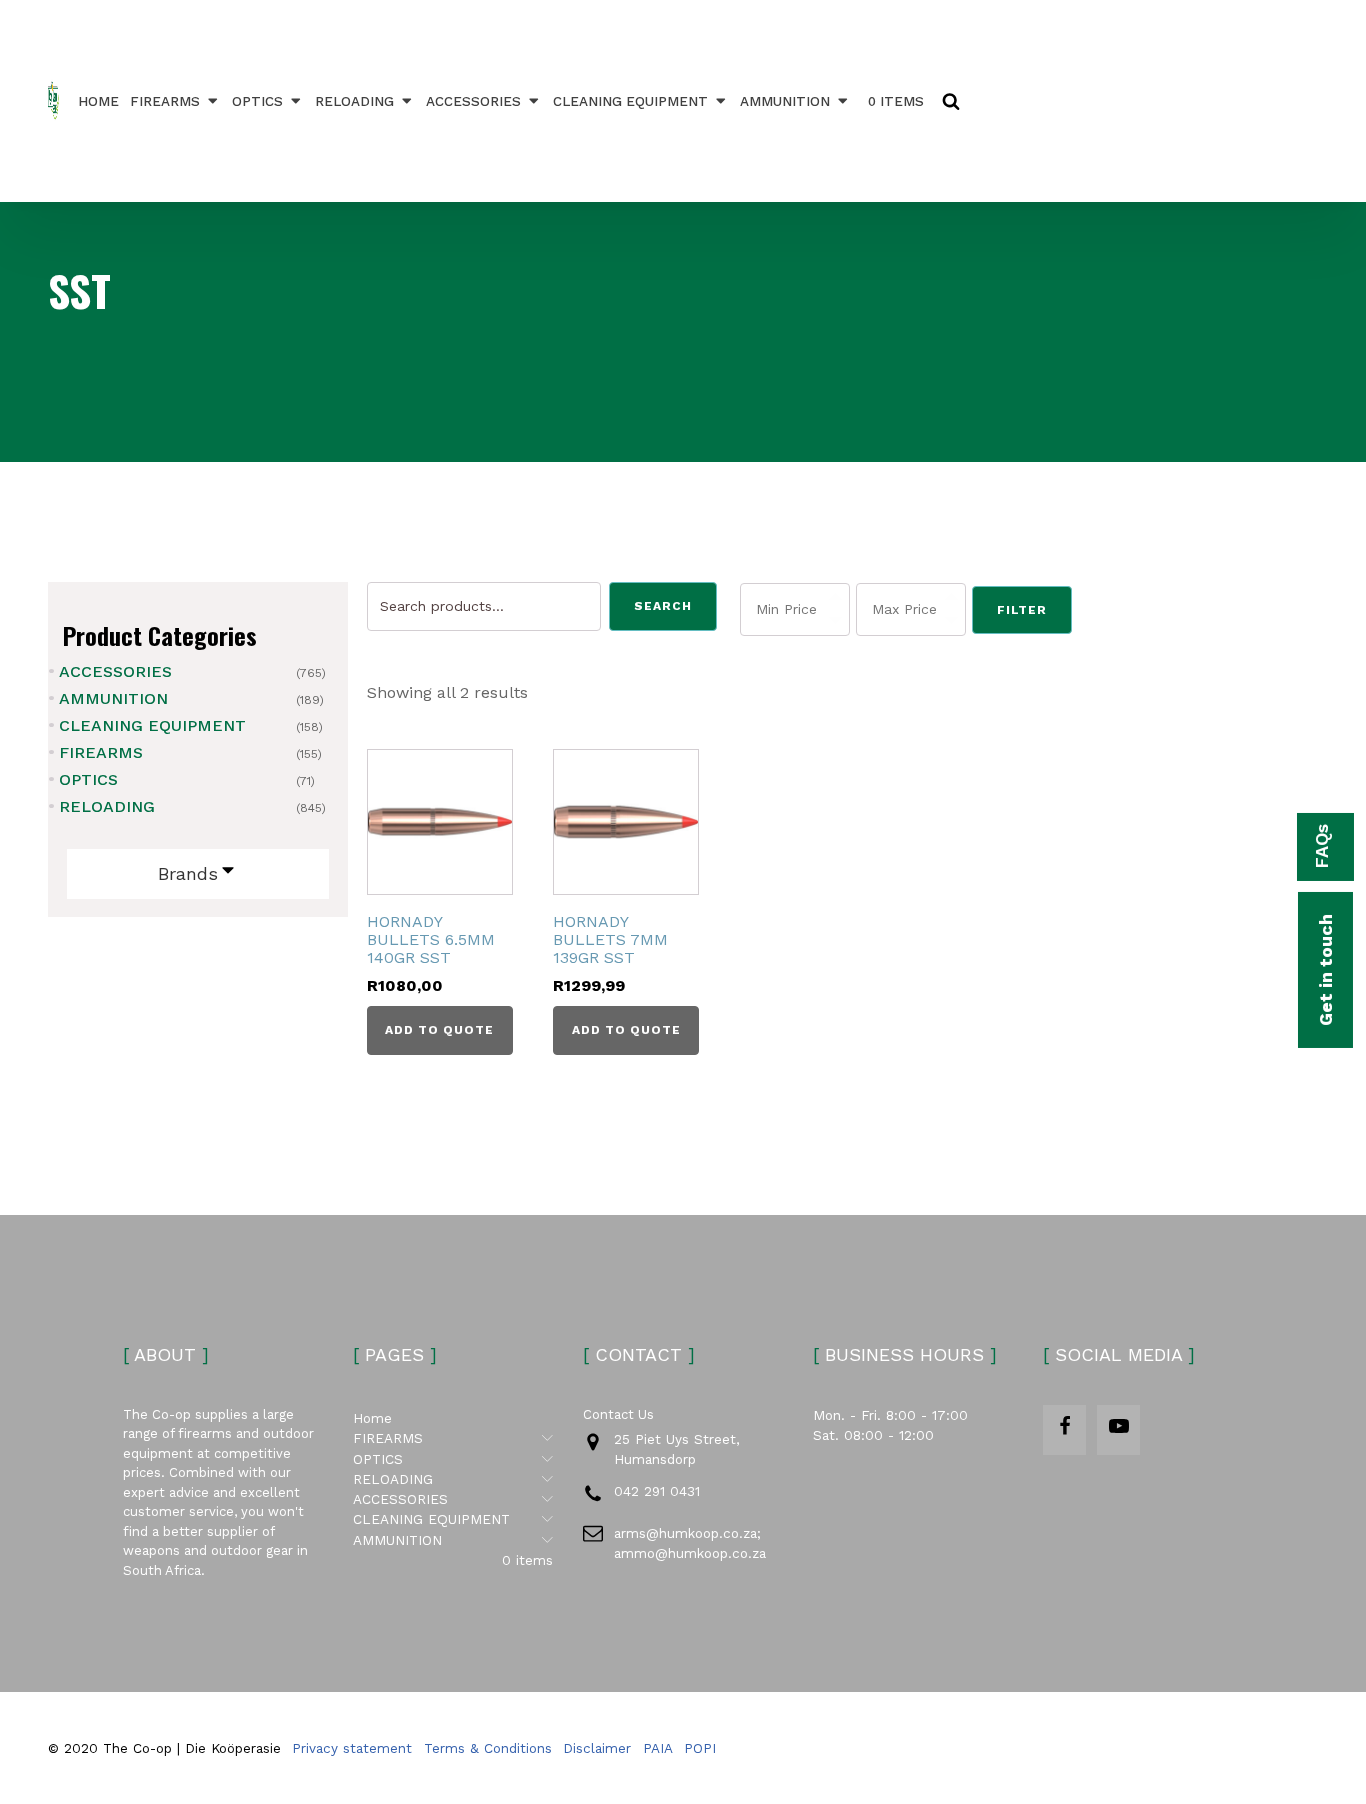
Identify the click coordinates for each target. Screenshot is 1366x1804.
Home (98, 101)
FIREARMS (165, 101)
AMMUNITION (785, 101)
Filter (1022, 610)
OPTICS (257, 101)
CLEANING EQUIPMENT (630, 101)
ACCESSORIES (473, 101)
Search (663, 606)
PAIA (658, 1748)
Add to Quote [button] (439, 1030)
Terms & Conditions (488, 1748)
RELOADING (354, 101)
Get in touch (1325, 970)
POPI (700, 1748)
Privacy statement (352, 1748)
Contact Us (618, 1414)
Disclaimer (597, 1748)
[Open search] (951, 101)
